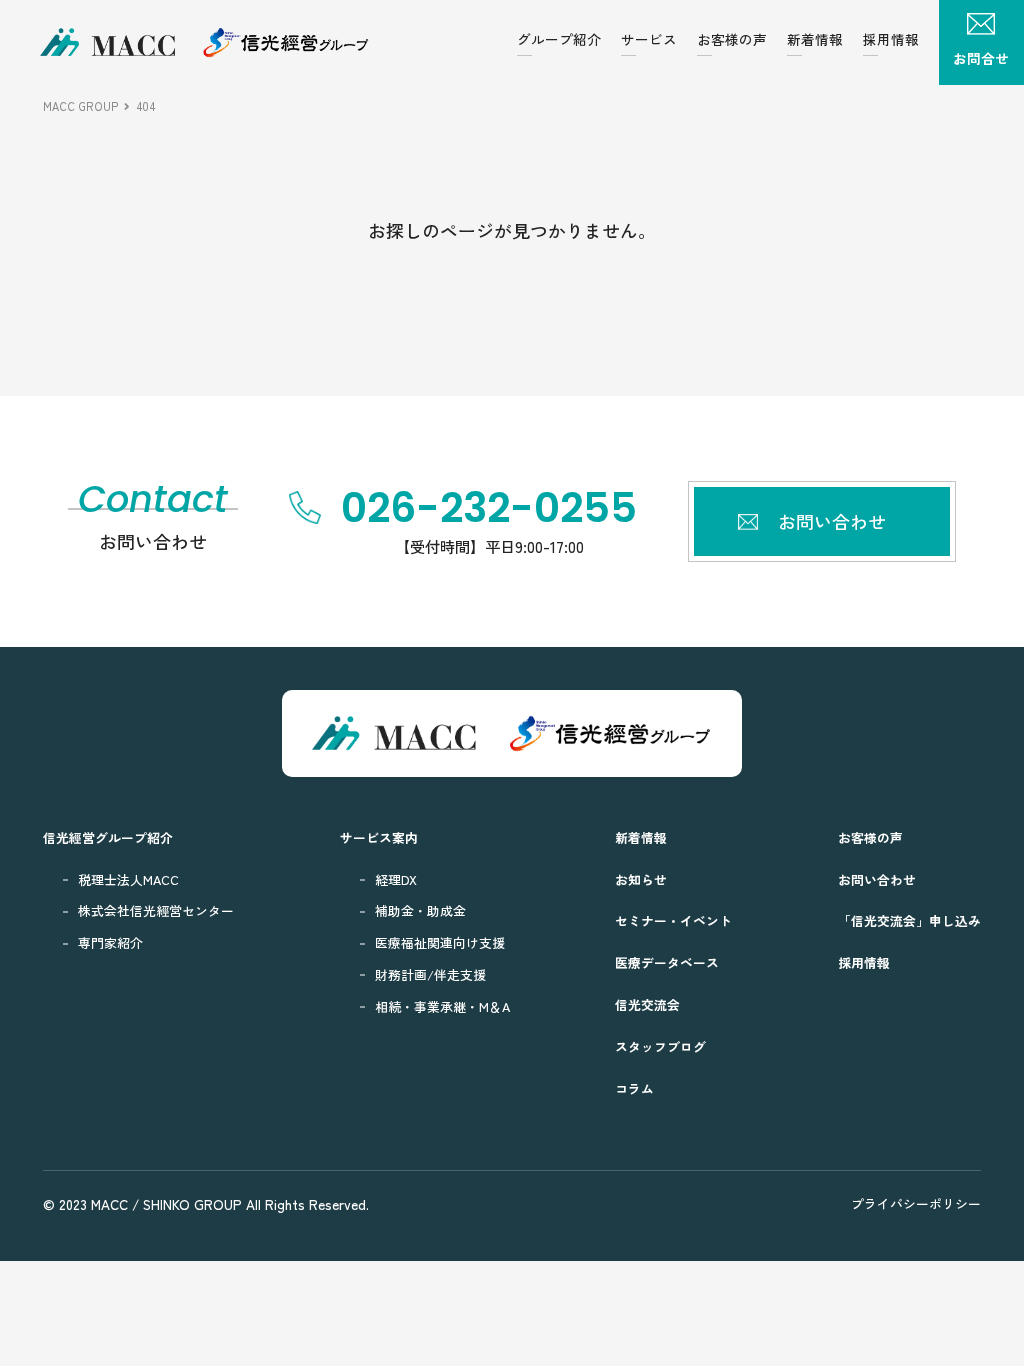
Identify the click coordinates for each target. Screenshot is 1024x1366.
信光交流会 (647, 1004)
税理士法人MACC (128, 879)
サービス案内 (379, 837)
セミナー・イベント (673, 920)
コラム (634, 1088)
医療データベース (667, 962)
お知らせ (641, 879)
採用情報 (891, 39)
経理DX (396, 879)
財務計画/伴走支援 (430, 974)
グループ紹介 (559, 39)
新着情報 (815, 39)
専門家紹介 (110, 942)
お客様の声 (732, 39)
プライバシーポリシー (916, 1203)
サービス (649, 39)
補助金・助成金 (420, 910)
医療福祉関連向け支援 (440, 942)
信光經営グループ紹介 (108, 837)
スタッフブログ (660, 1046)
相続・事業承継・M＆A (442, 1006)
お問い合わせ (877, 879)
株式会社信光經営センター (156, 910)
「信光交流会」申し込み (909, 920)
